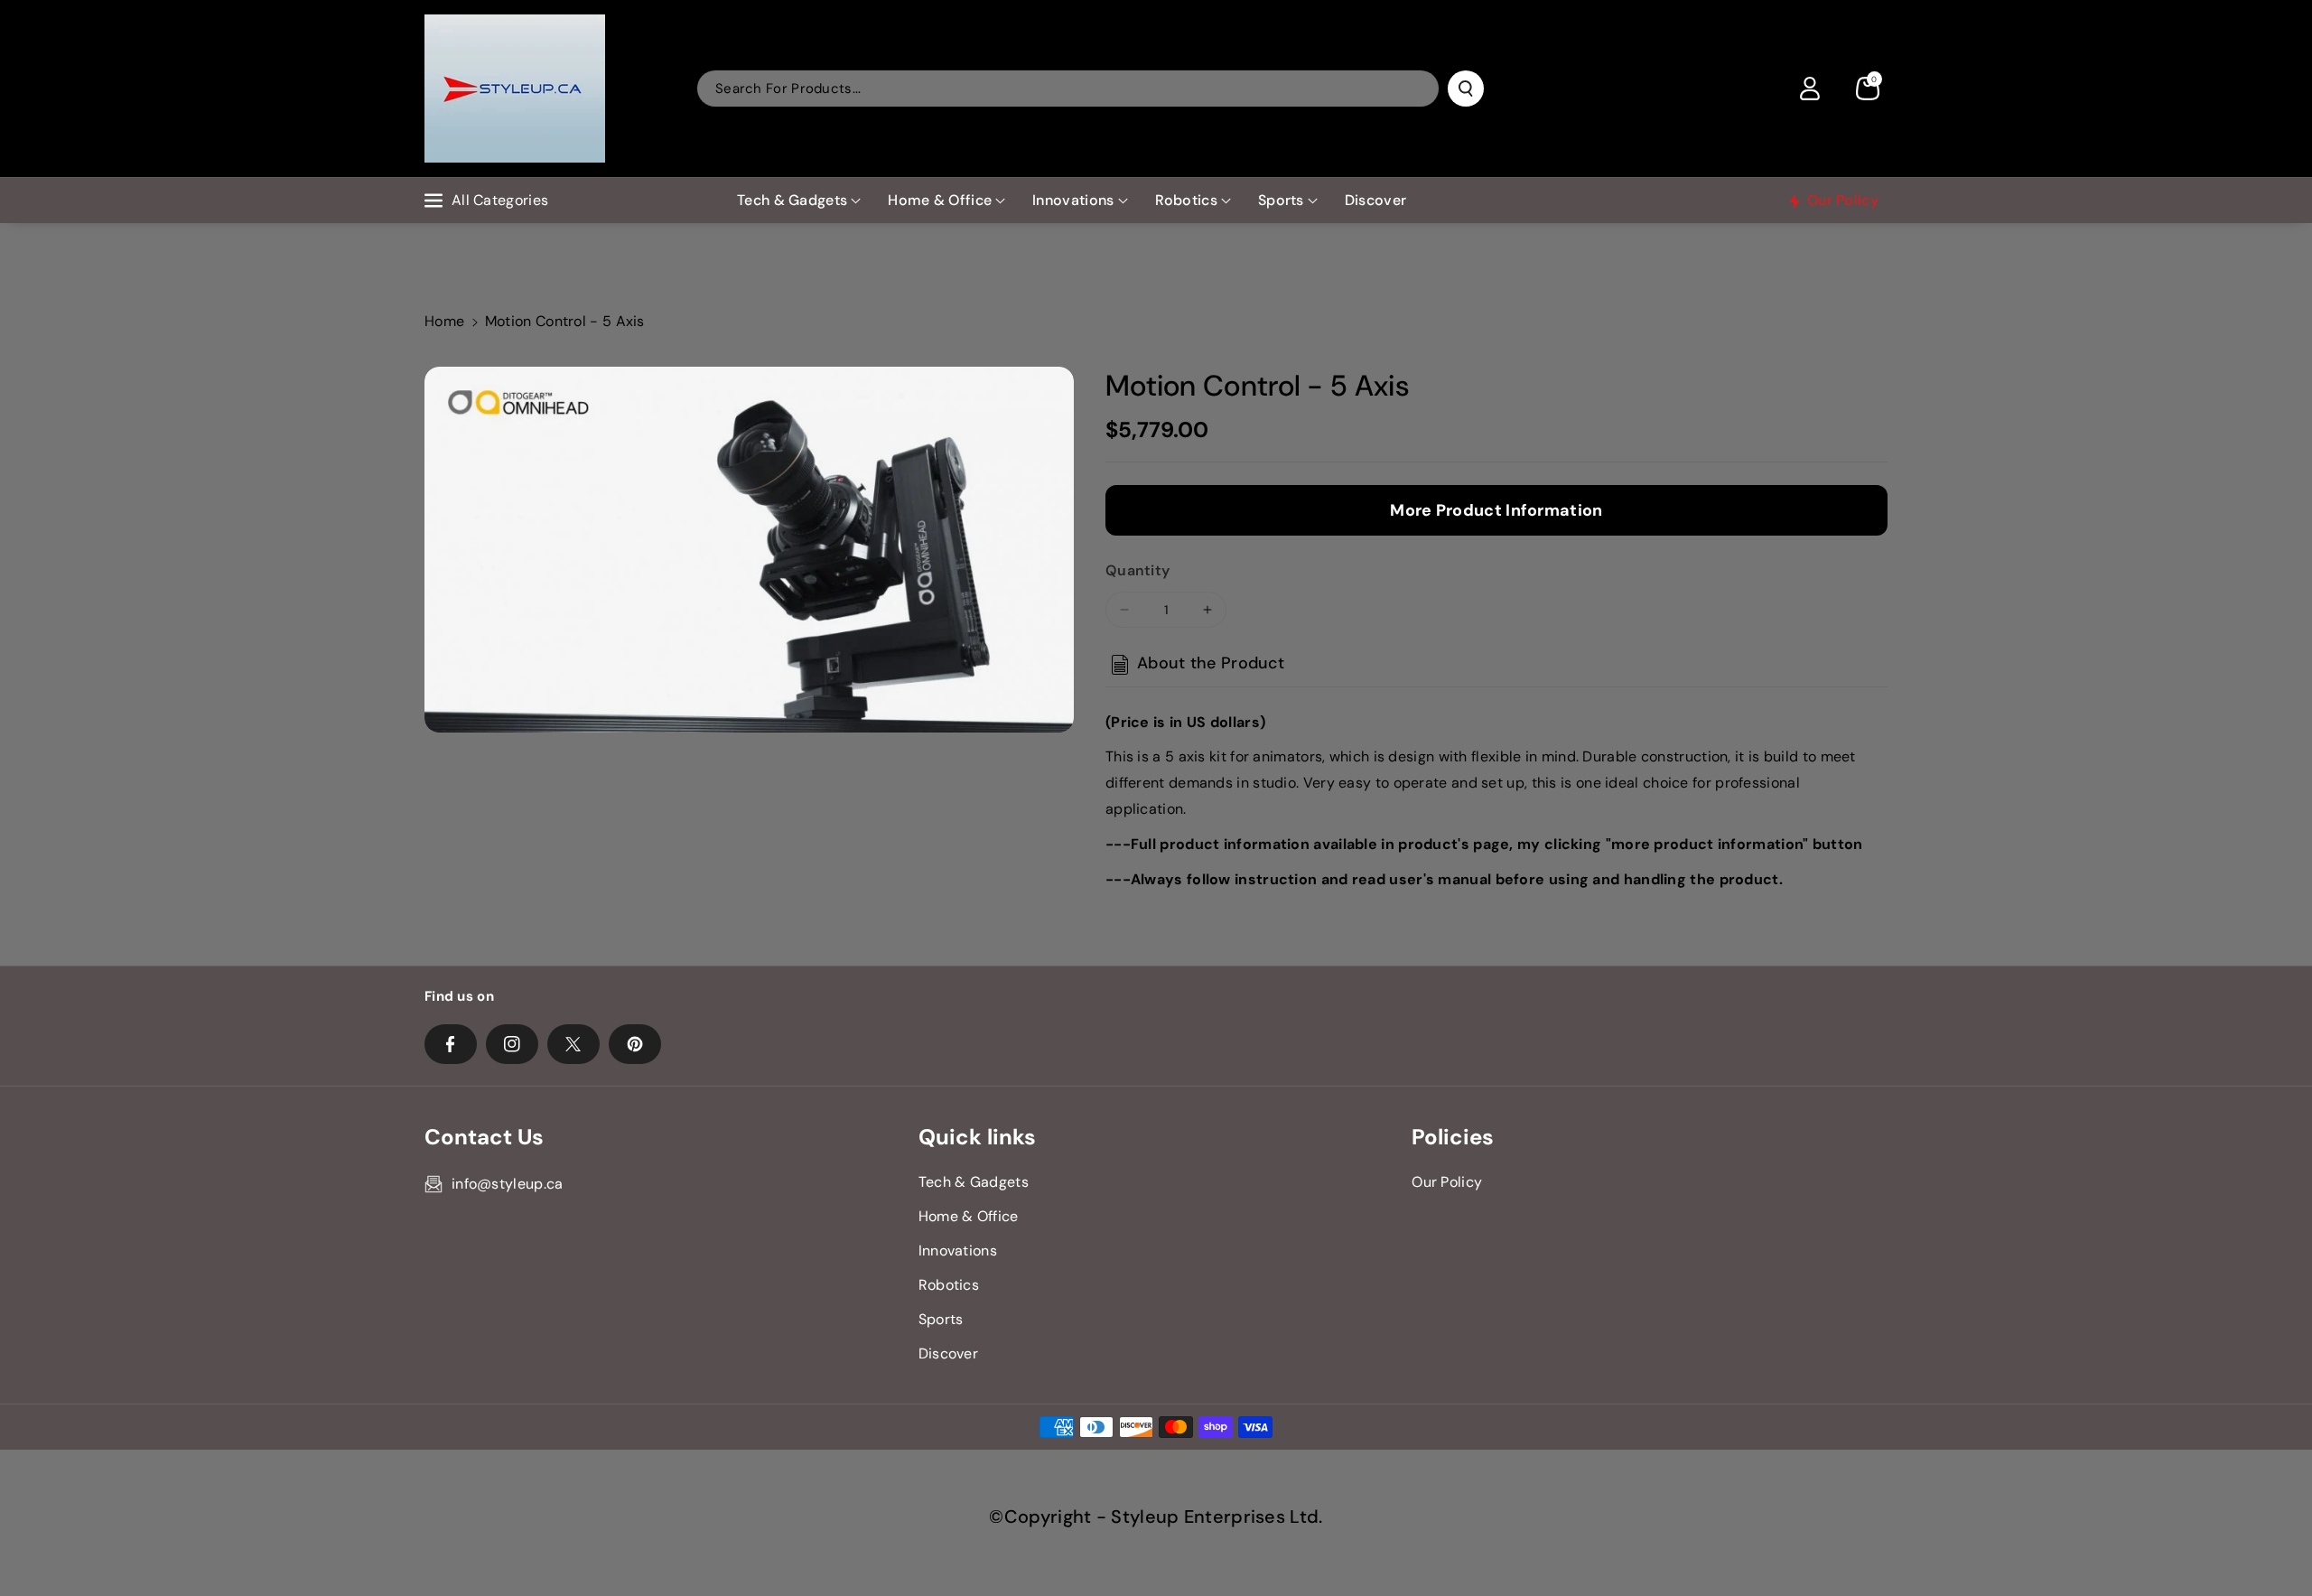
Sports (1281, 200)
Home (444, 321)
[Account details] (1810, 89)
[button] (1868, 89)
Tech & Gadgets (792, 200)
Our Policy (1447, 1182)
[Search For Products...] (1466, 89)
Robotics (1186, 200)
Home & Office (940, 200)
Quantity (1137, 570)
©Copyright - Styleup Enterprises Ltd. (1156, 1517)
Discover (948, 1353)
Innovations (1073, 200)
